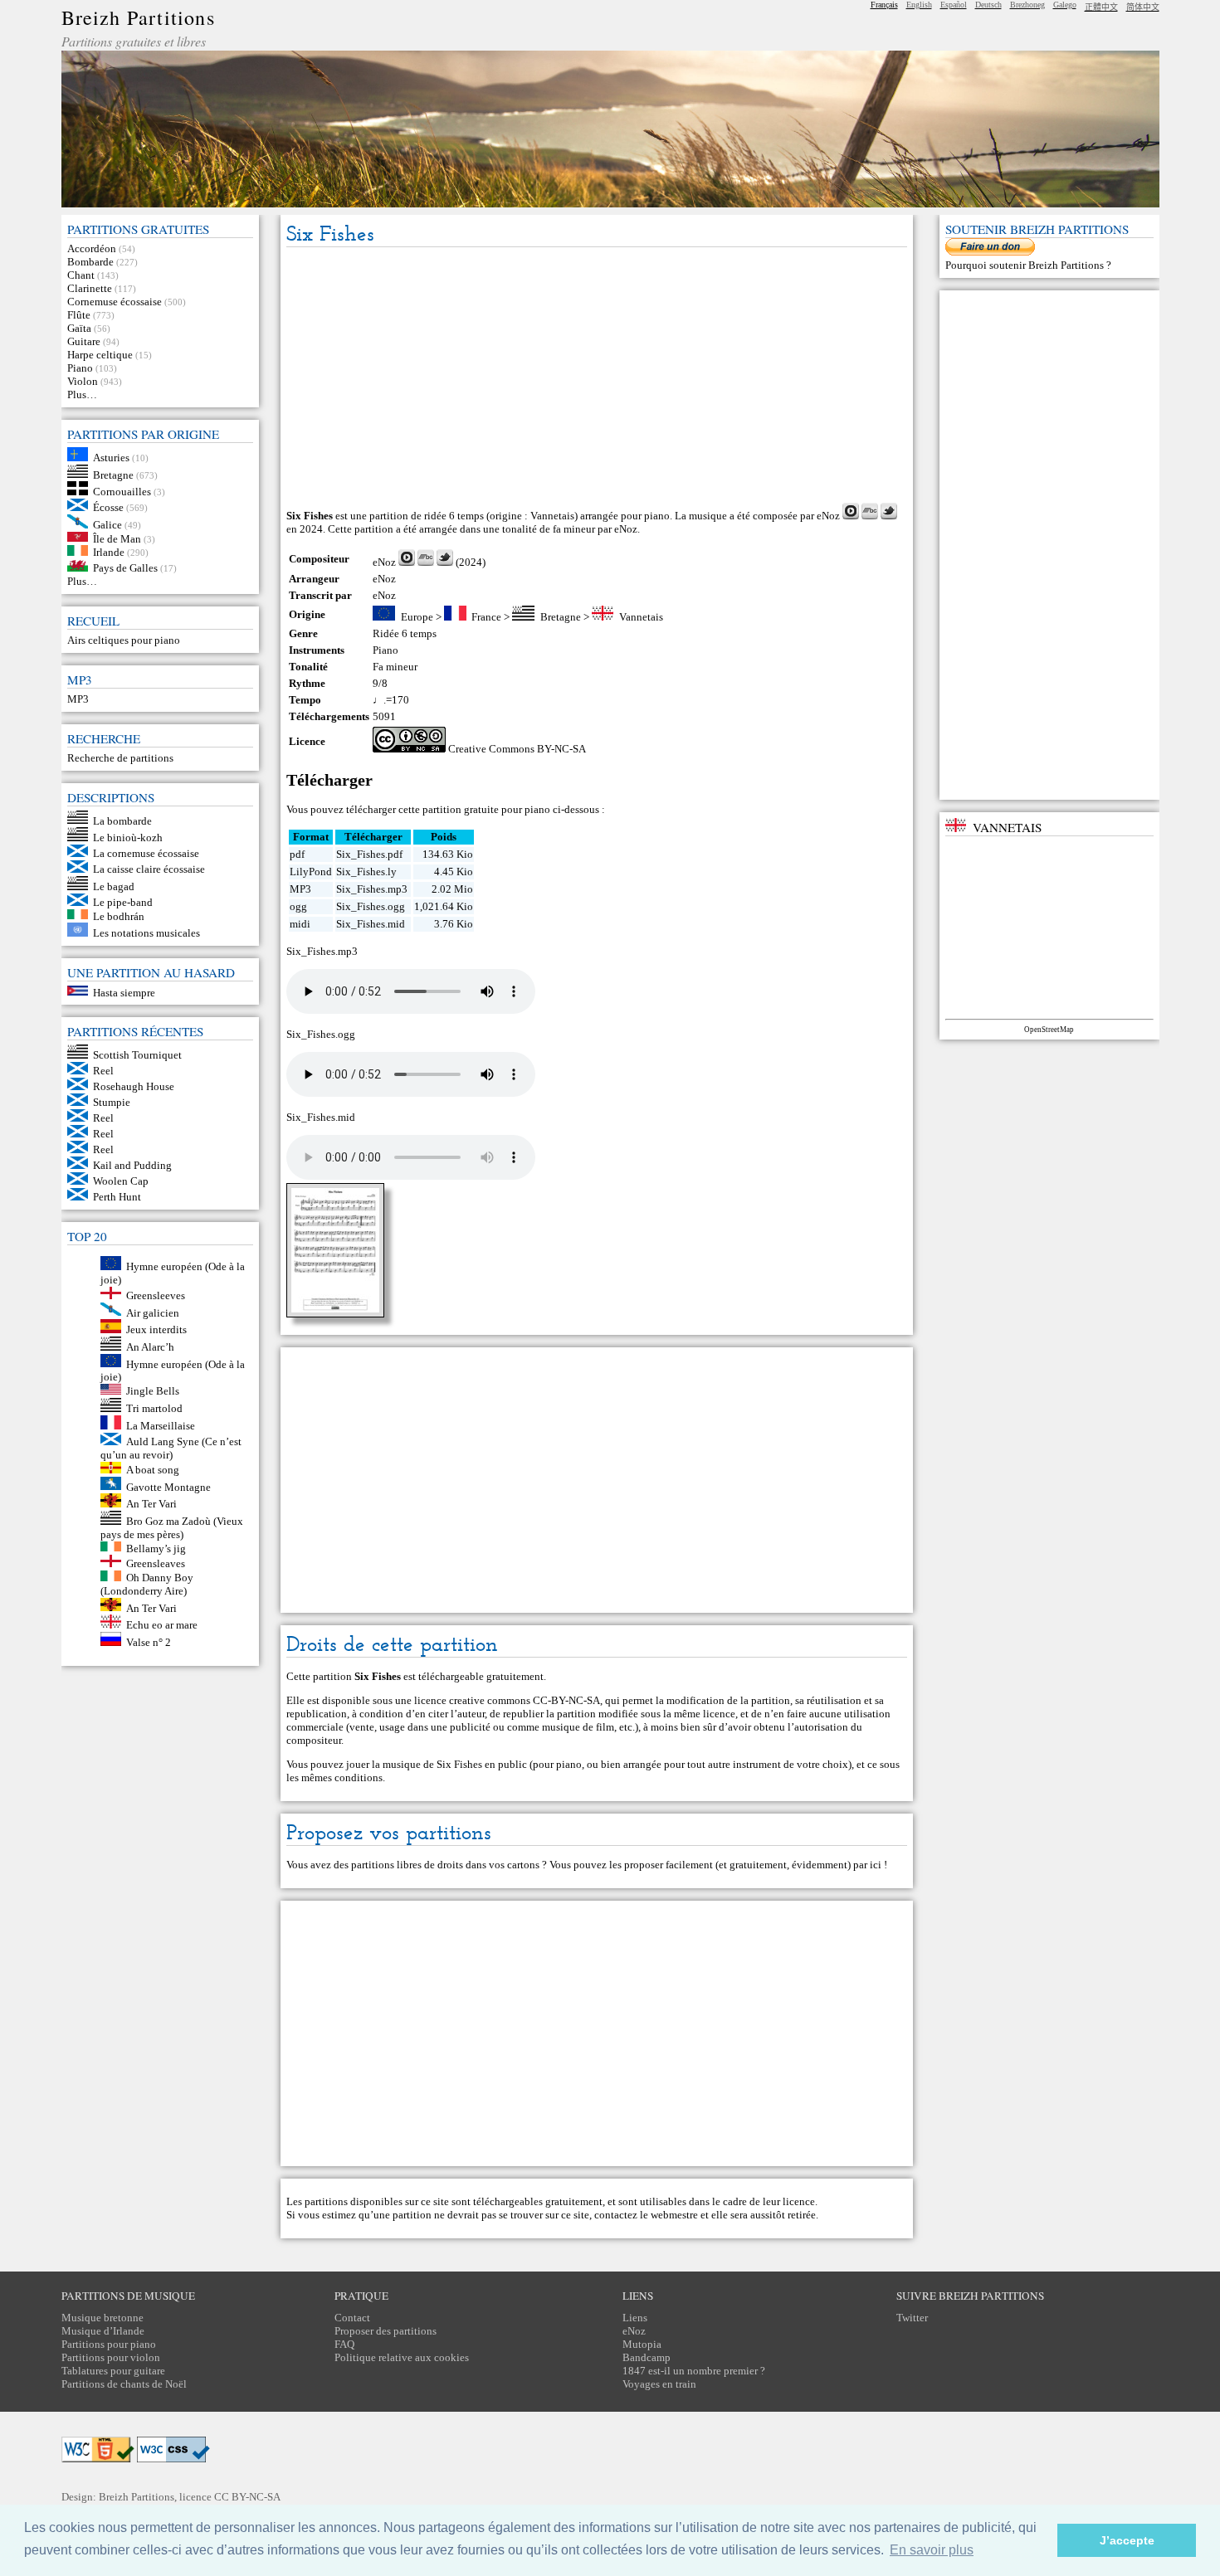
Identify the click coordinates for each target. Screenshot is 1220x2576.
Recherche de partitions (120, 758)
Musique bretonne (102, 2318)
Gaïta (79, 328)
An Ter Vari (151, 1504)
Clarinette (90, 288)
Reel (103, 1071)
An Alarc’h (150, 1347)
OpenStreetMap (1049, 1030)
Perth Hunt (117, 1197)
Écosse (108, 507)
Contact (352, 2318)
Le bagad (114, 886)
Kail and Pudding (132, 1165)
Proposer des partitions (386, 2331)
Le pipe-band (123, 902)
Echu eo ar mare (162, 1625)
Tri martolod (154, 1408)
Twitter (912, 2318)
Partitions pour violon (111, 2357)
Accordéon (92, 248)
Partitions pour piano (109, 2344)
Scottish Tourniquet (137, 1055)
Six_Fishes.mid (371, 924)
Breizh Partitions (138, 17)
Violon (83, 381)
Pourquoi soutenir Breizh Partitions (1026, 265)
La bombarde (122, 820)
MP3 (78, 699)
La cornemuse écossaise (146, 853)
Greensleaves (156, 1563)
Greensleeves (156, 1295)
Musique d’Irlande (103, 2331)
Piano (80, 368)
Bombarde (90, 262)
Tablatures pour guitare (113, 2371)
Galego (1065, 5)
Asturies (111, 458)
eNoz (828, 516)
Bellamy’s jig (156, 1548)
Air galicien (153, 1312)
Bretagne (113, 474)
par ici (867, 1865)
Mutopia (642, 2344)
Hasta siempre (124, 992)
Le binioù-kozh (128, 838)
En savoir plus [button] (932, 2550)
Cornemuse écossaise (115, 302)
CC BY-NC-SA (247, 2497)
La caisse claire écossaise (149, 869)
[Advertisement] (597, 376)
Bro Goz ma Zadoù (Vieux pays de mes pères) (172, 1528)
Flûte (79, 315)
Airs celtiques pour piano (124, 640)
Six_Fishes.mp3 (372, 889)
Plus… (82, 394)
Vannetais (641, 617)
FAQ (344, 2344)
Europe (417, 617)
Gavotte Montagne (168, 1486)
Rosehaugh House (134, 1086)
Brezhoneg (1027, 5)
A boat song (153, 1470)
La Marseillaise (161, 1426)
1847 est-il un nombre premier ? (694, 2371)
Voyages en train (659, 2384)
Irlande (109, 552)
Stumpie (112, 1102)
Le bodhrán (119, 915)
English (919, 5)
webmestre (674, 2215)
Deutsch (988, 5)
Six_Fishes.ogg (371, 906)
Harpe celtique (100, 355)
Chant (81, 275)
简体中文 (1143, 7)
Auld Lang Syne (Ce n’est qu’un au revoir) (171, 1448)
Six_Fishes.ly (366, 872)
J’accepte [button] (1127, 2540)
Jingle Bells (153, 1391)
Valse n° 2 (149, 1642)
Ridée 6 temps (405, 633)
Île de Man (117, 538)
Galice (107, 525)
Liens (635, 2318)
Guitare (84, 341)
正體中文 (1101, 7)
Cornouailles (122, 492)
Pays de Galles (125, 568)
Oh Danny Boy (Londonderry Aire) (147, 1584)
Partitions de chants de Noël (124, 2384)
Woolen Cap (121, 1181)
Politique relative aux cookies (402, 2357)
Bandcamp (647, 2357)
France (486, 617)
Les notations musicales (146, 933)
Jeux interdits (156, 1329)
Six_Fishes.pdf (369, 854)
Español (954, 5)
